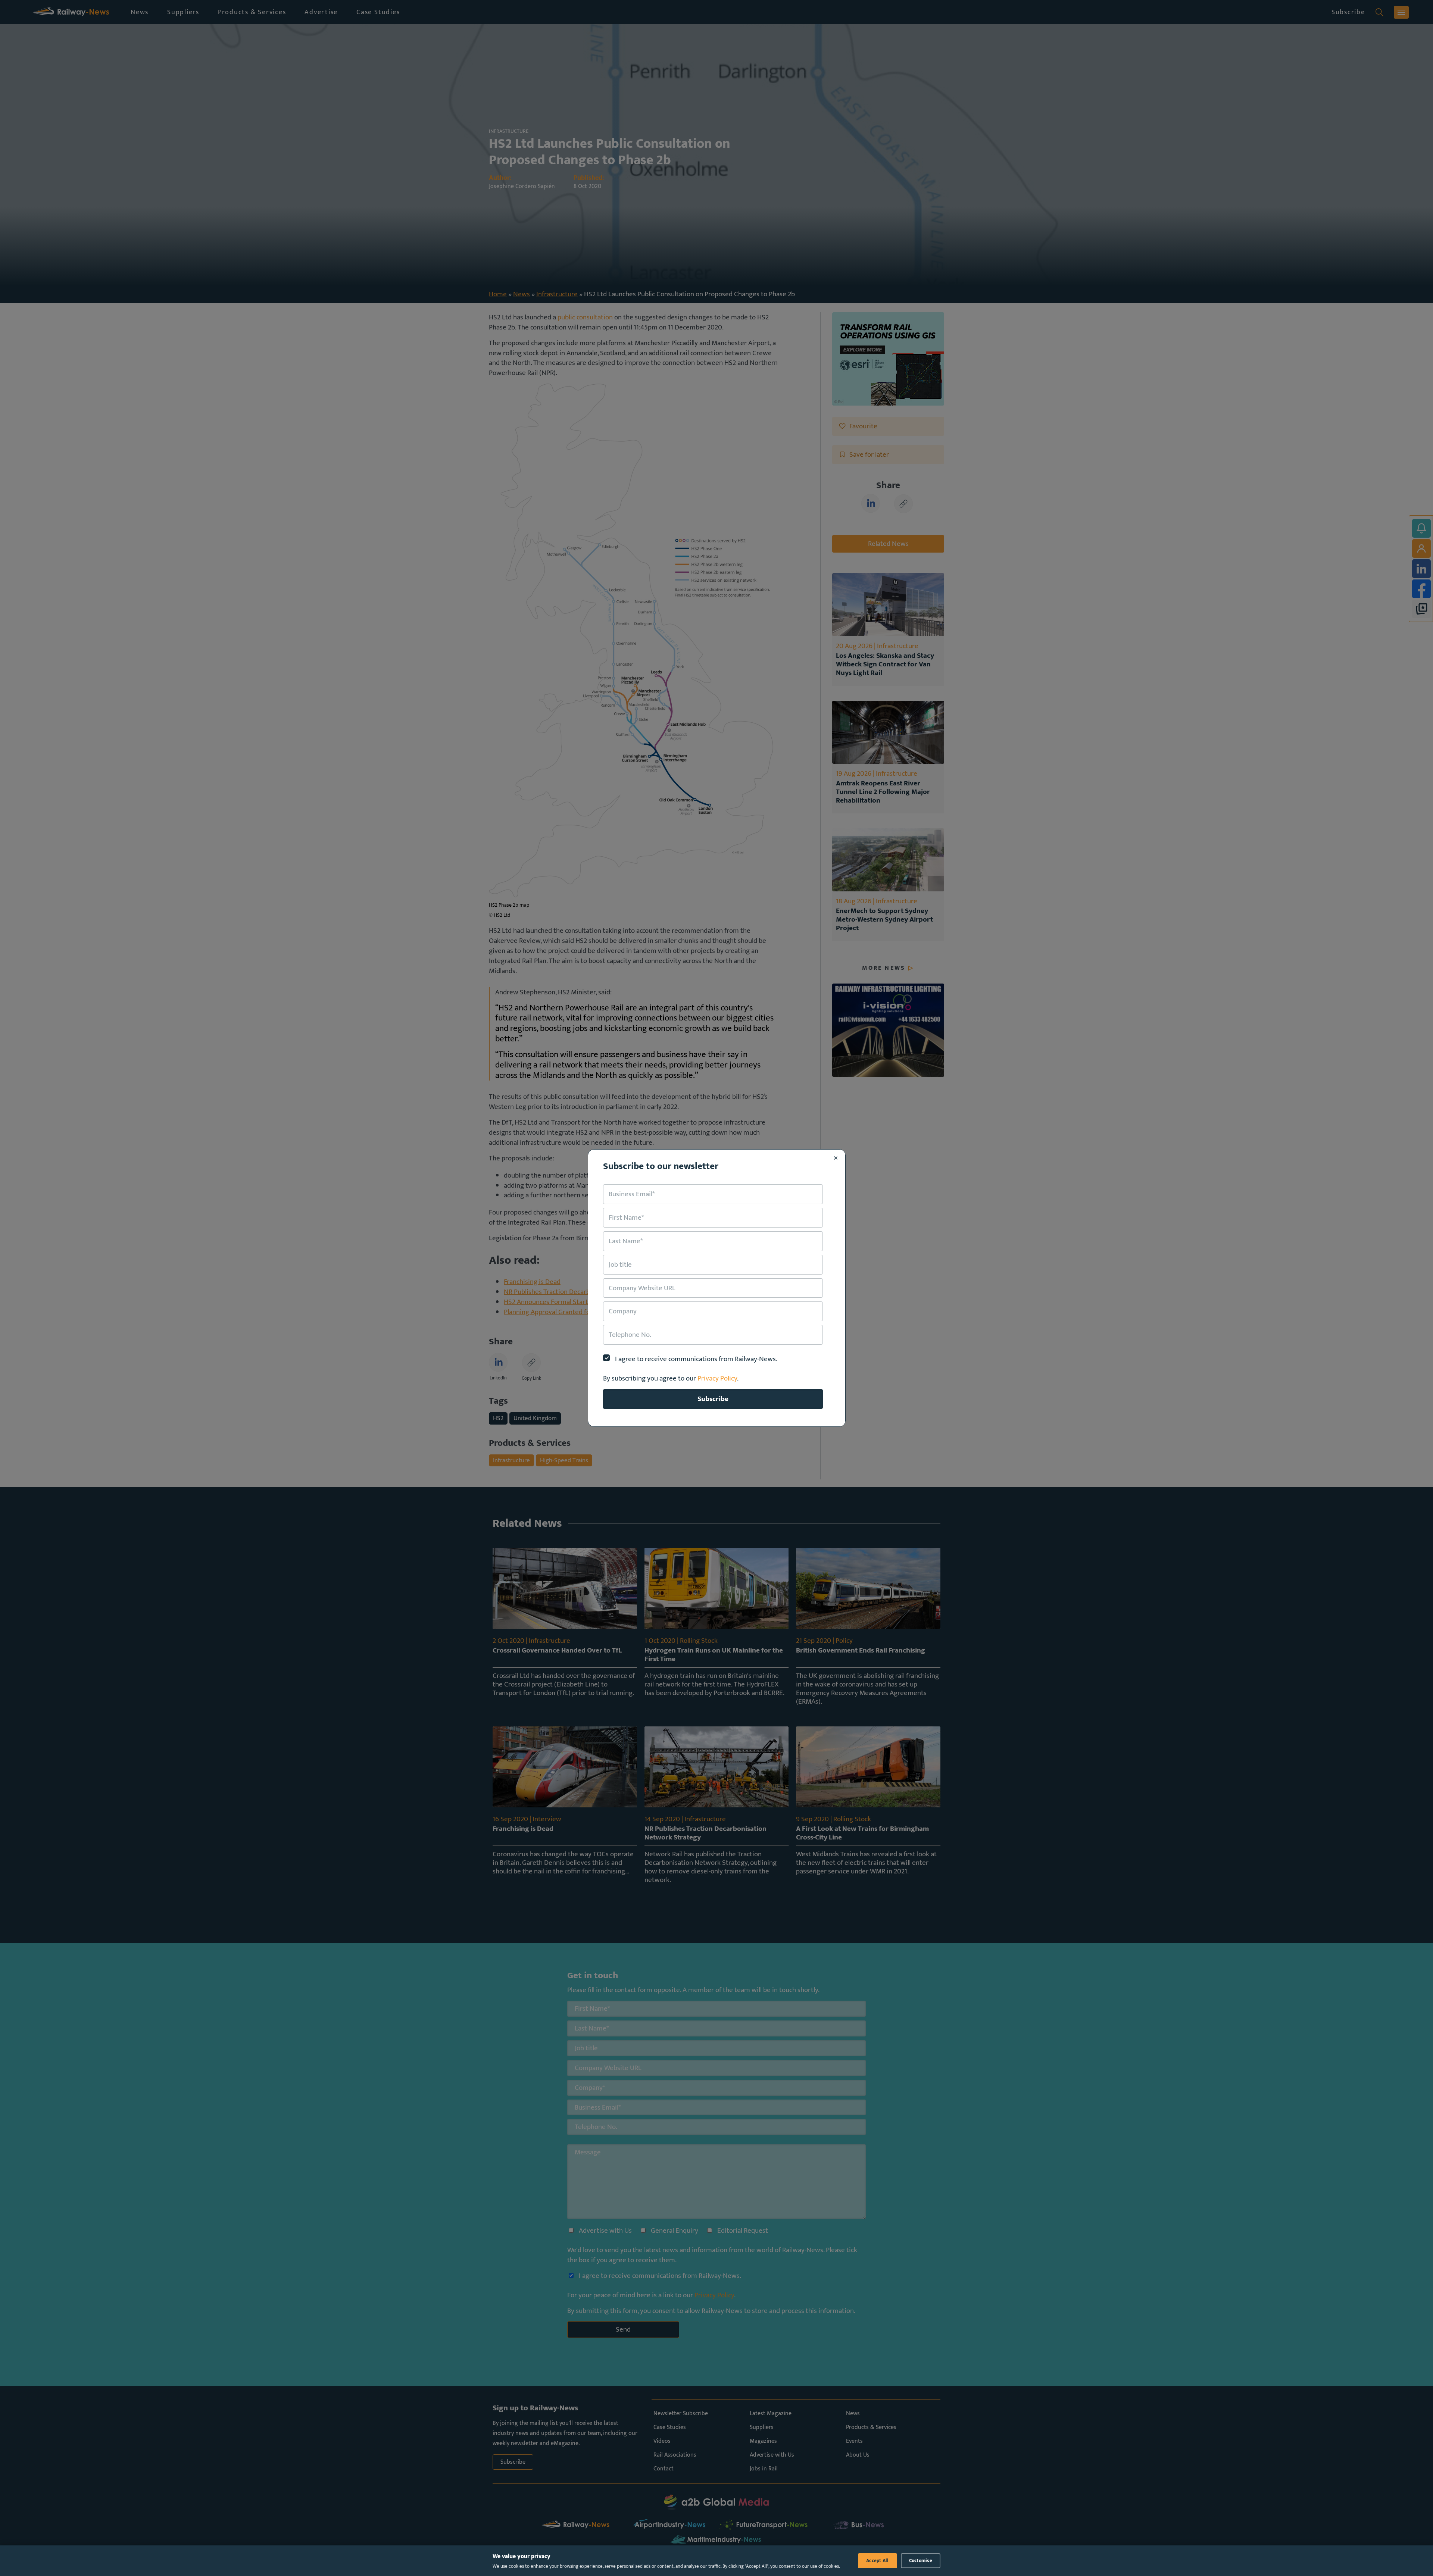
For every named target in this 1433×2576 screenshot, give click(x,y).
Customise (921, 2561)
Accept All (878, 2561)
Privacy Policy (717, 1378)
